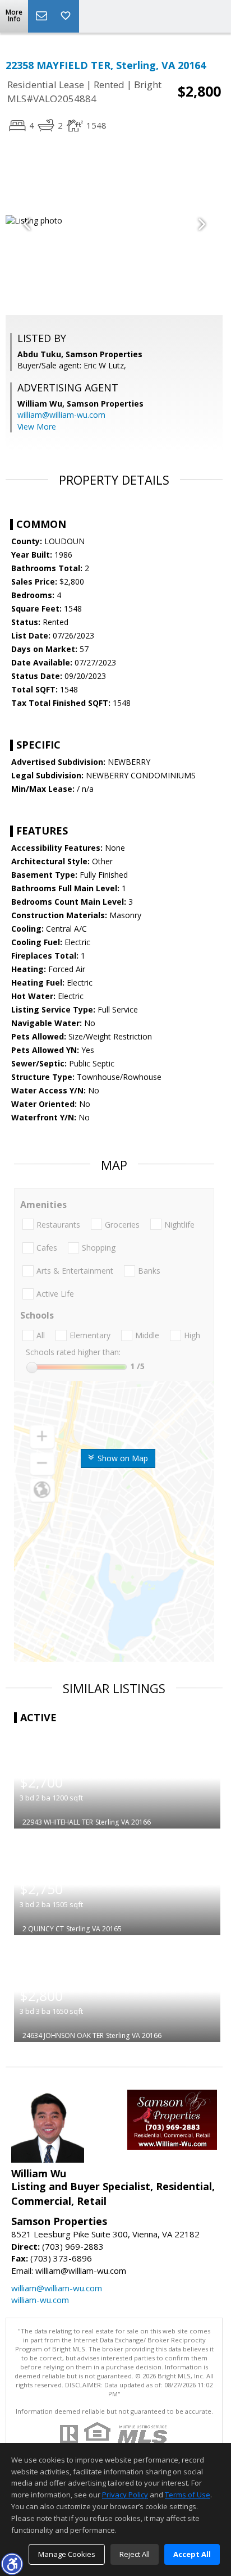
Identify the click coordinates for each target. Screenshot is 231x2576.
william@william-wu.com (61, 415)
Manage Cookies (67, 2554)
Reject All (135, 2554)
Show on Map (122, 1458)
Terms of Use (188, 2495)
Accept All (192, 2554)
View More (37, 427)
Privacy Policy (125, 2495)
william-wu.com (40, 2300)
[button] (12, 2564)
